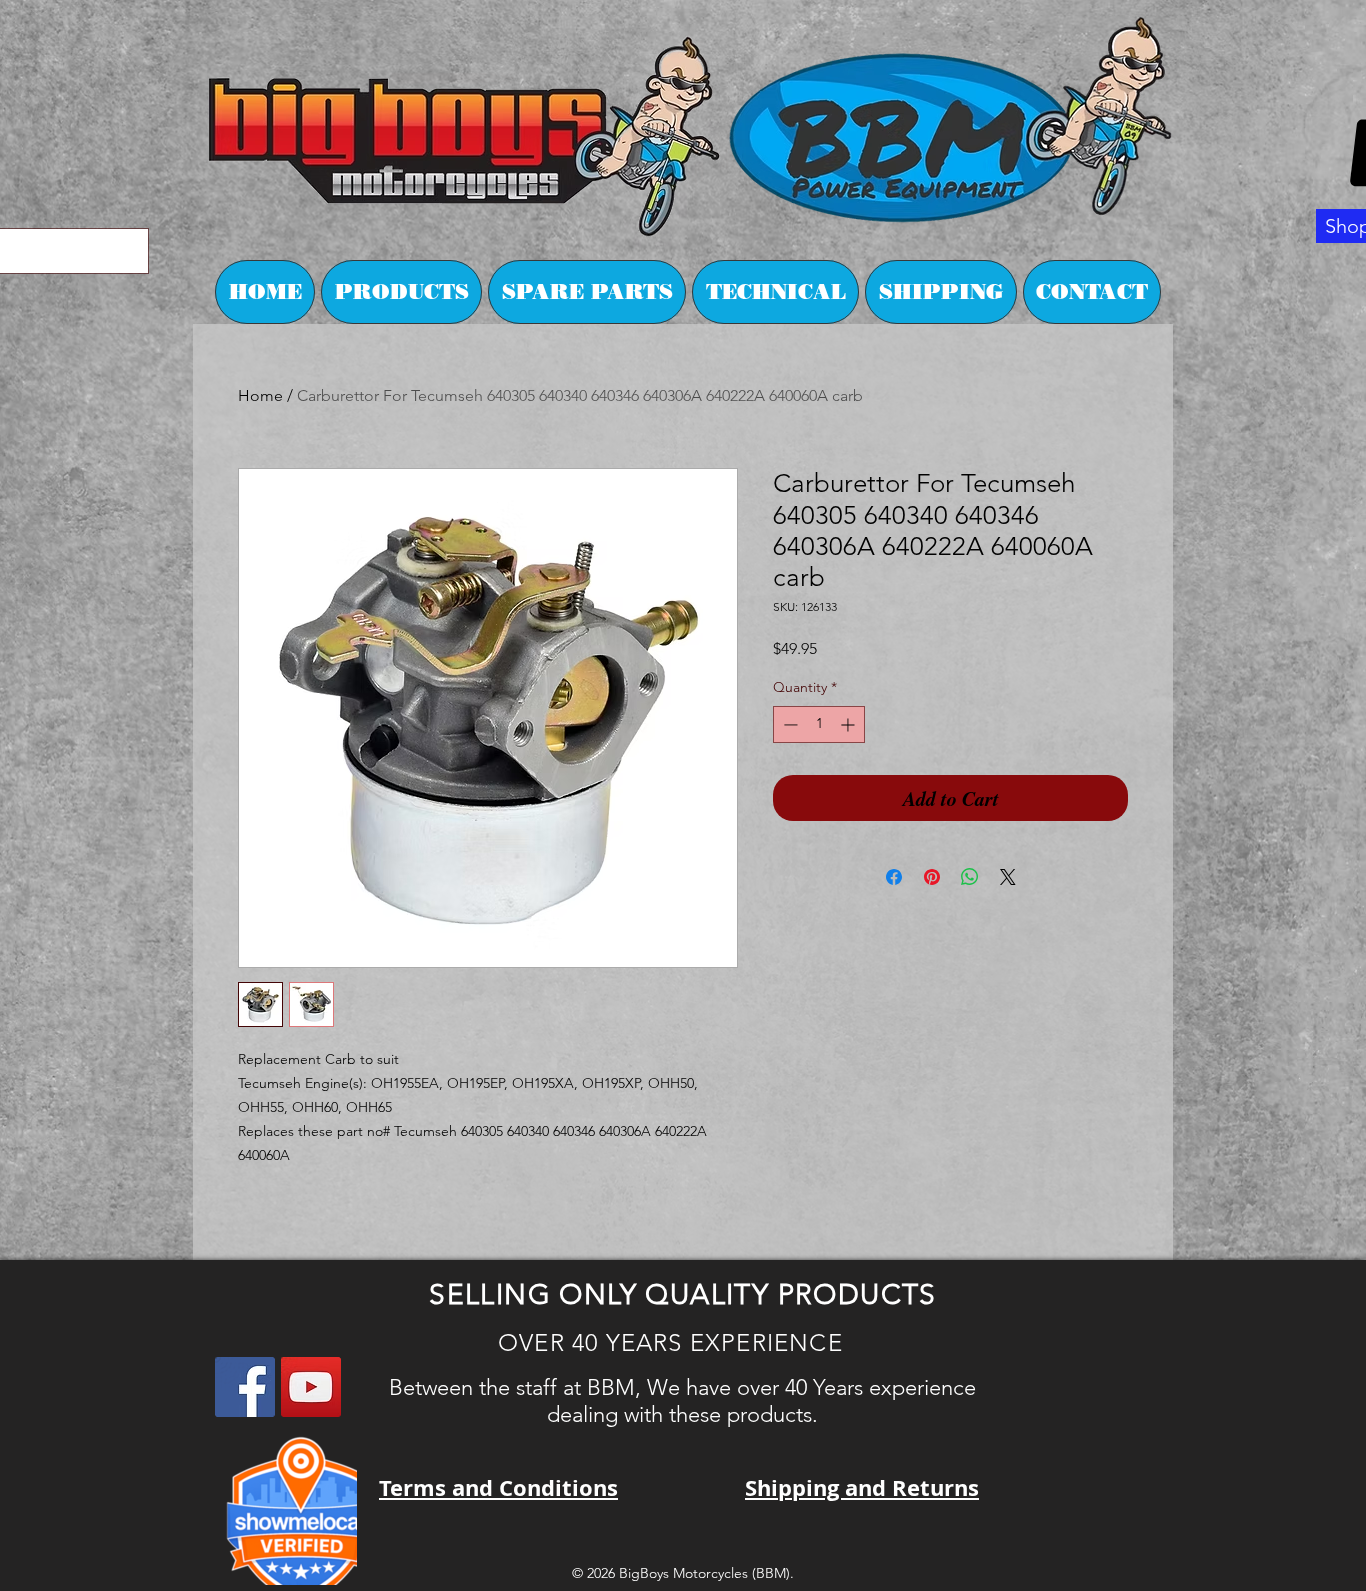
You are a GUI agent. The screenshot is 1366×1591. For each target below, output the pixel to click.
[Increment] (849, 724)
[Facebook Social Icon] (245, 1387)
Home (260, 395)
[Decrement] (788, 724)
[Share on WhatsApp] (970, 877)
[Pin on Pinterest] (932, 877)
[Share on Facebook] (894, 877)
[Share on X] (1008, 877)
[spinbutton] (819, 724)
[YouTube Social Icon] (311, 1387)
